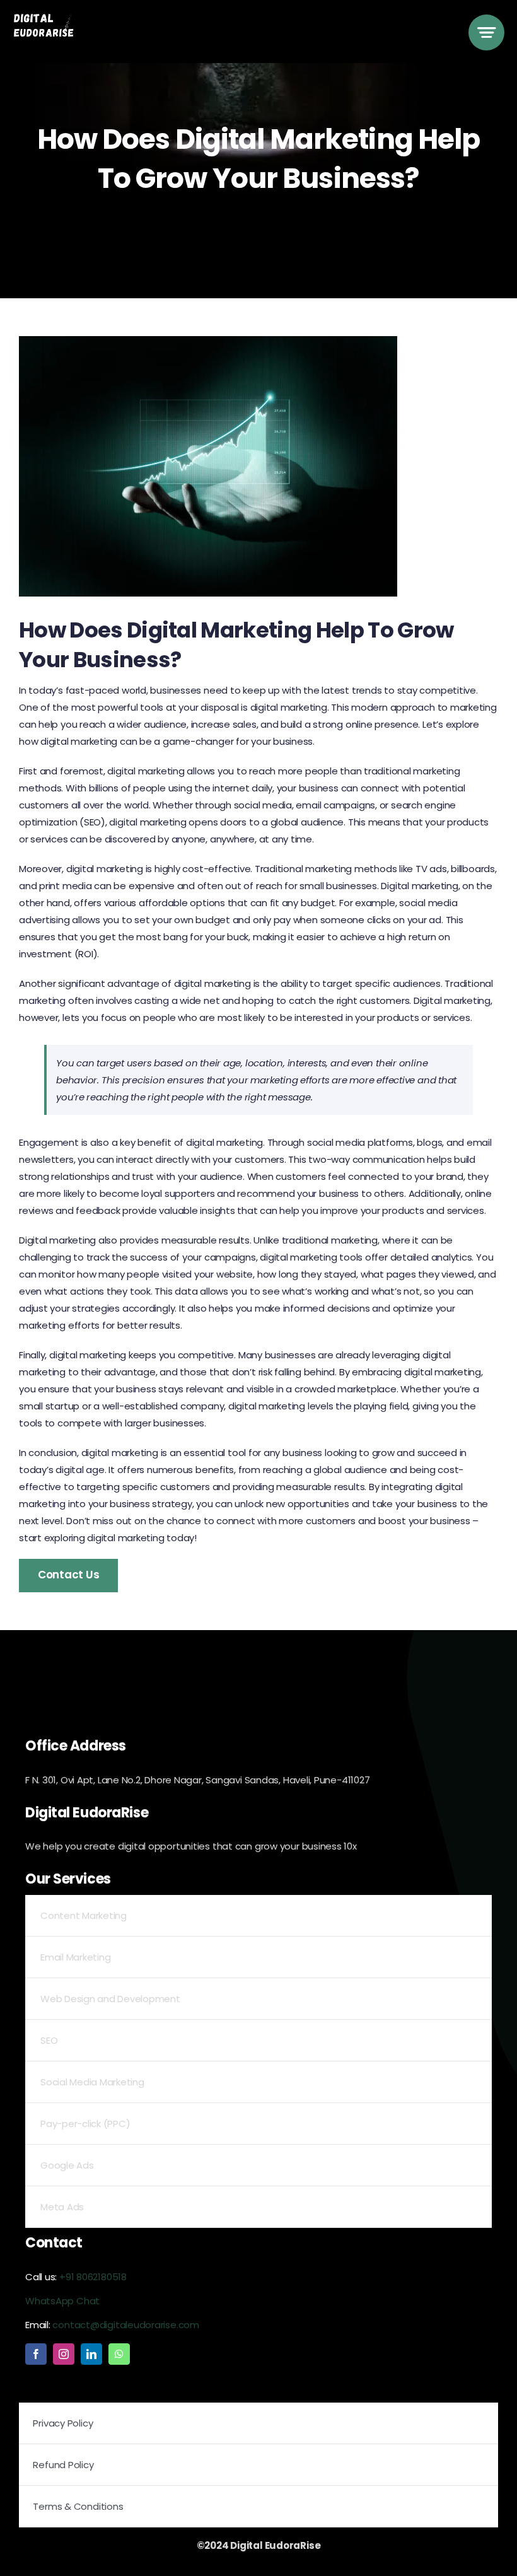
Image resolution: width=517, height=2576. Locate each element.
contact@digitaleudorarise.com (125, 2325)
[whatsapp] (119, 2354)
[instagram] (64, 2354)
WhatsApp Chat (62, 2301)
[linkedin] (91, 2354)
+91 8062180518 (93, 2277)
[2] (49, 17)
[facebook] (36, 2354)
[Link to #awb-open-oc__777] (486, 32)
